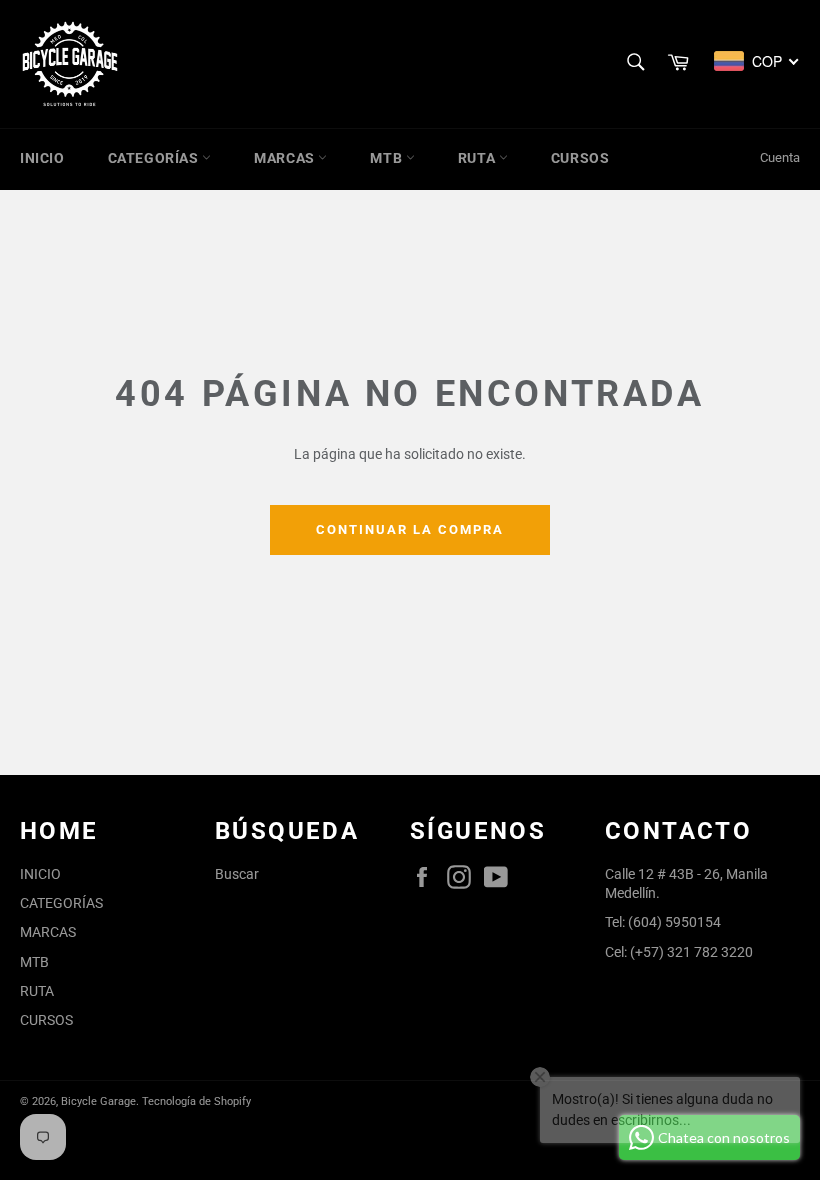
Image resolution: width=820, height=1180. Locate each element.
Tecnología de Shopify (196, 1101)
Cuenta (780, 157)
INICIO (42, 158)
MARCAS (286, 158)
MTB (387, 158)
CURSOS (580, 158)
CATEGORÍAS (155, 158)
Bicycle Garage (98, 1101)
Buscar (237, 874)
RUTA (478, 158)
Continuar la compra (409, 529)
